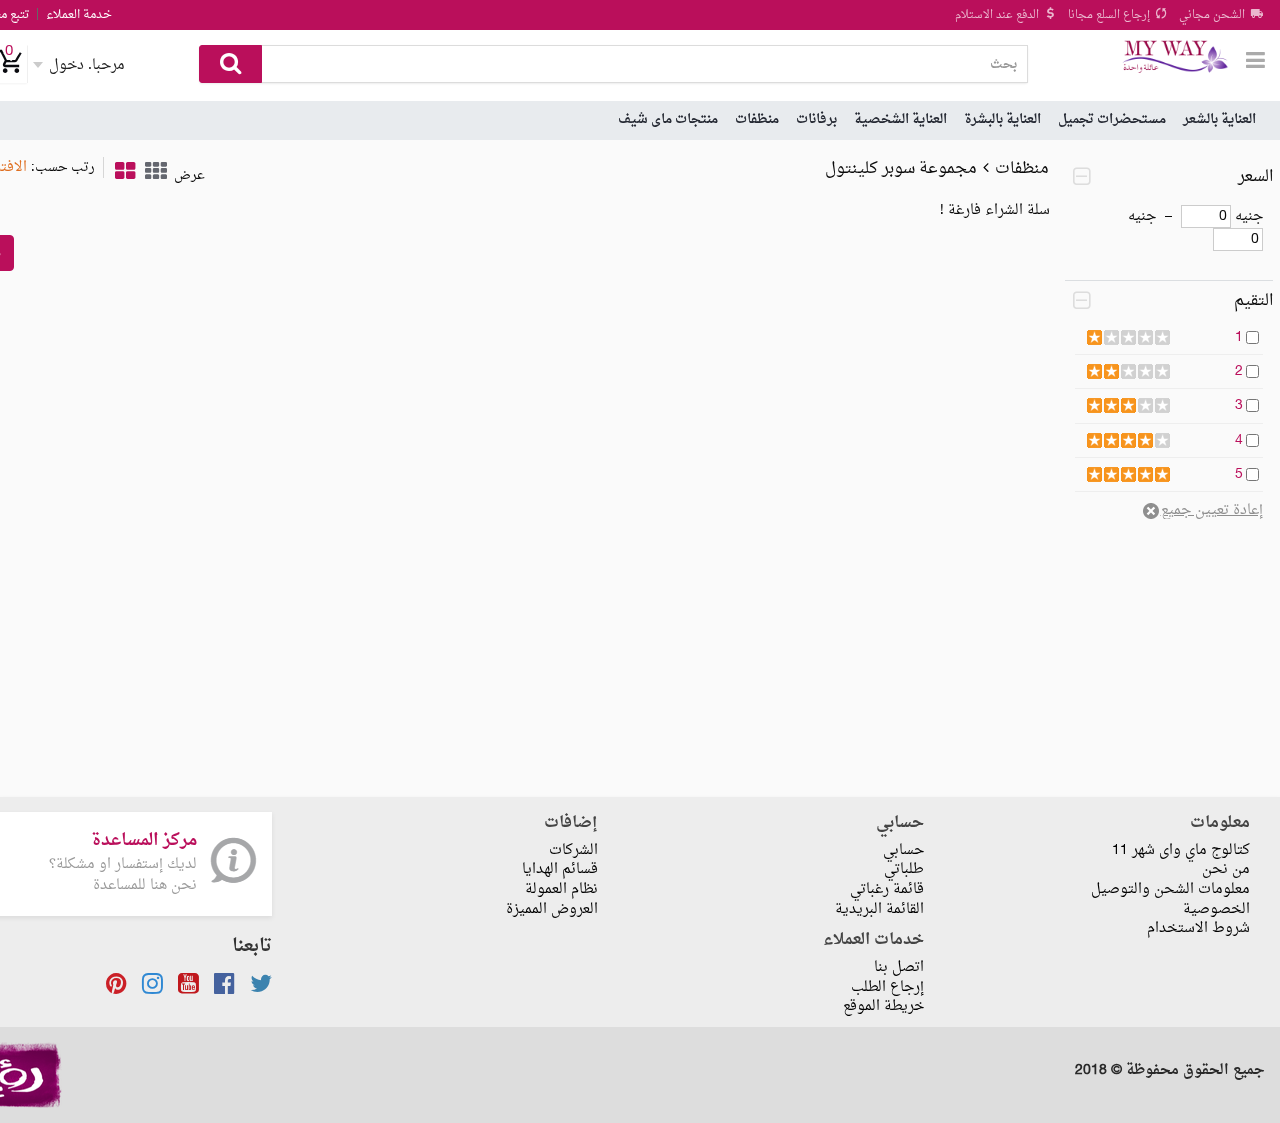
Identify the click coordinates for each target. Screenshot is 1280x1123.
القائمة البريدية (879, 909)
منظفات (757, 119)
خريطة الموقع (883, 1006)
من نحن (1226, 869)
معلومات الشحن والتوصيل (1170, 889)
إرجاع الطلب (887, 987)
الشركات (573, 850)
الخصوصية (1216, 909)
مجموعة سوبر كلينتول (901, 169)
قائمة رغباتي (887, 889)
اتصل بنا (899, 967)
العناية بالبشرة (1002, 119)
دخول (87, 65)
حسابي (903, 850)
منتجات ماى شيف (668, 119)
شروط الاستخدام (1198, 928)
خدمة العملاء (79, 15)
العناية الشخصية (900, 119)
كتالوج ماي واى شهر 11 (1181, 850)
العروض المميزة (552, 909)
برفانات (816, 119)
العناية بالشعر (1219, 119)
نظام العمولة (561, 889)
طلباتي (904, 869)
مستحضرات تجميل (1112, 119)
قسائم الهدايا (560, 869)
